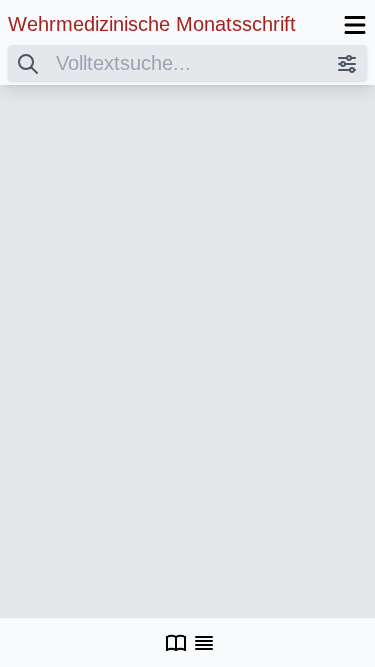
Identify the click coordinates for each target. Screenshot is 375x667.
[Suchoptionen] (347, 63)
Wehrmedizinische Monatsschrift (152, 24)
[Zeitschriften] (176, 642)
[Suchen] (28, 63)
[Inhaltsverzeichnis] (204, 642)
